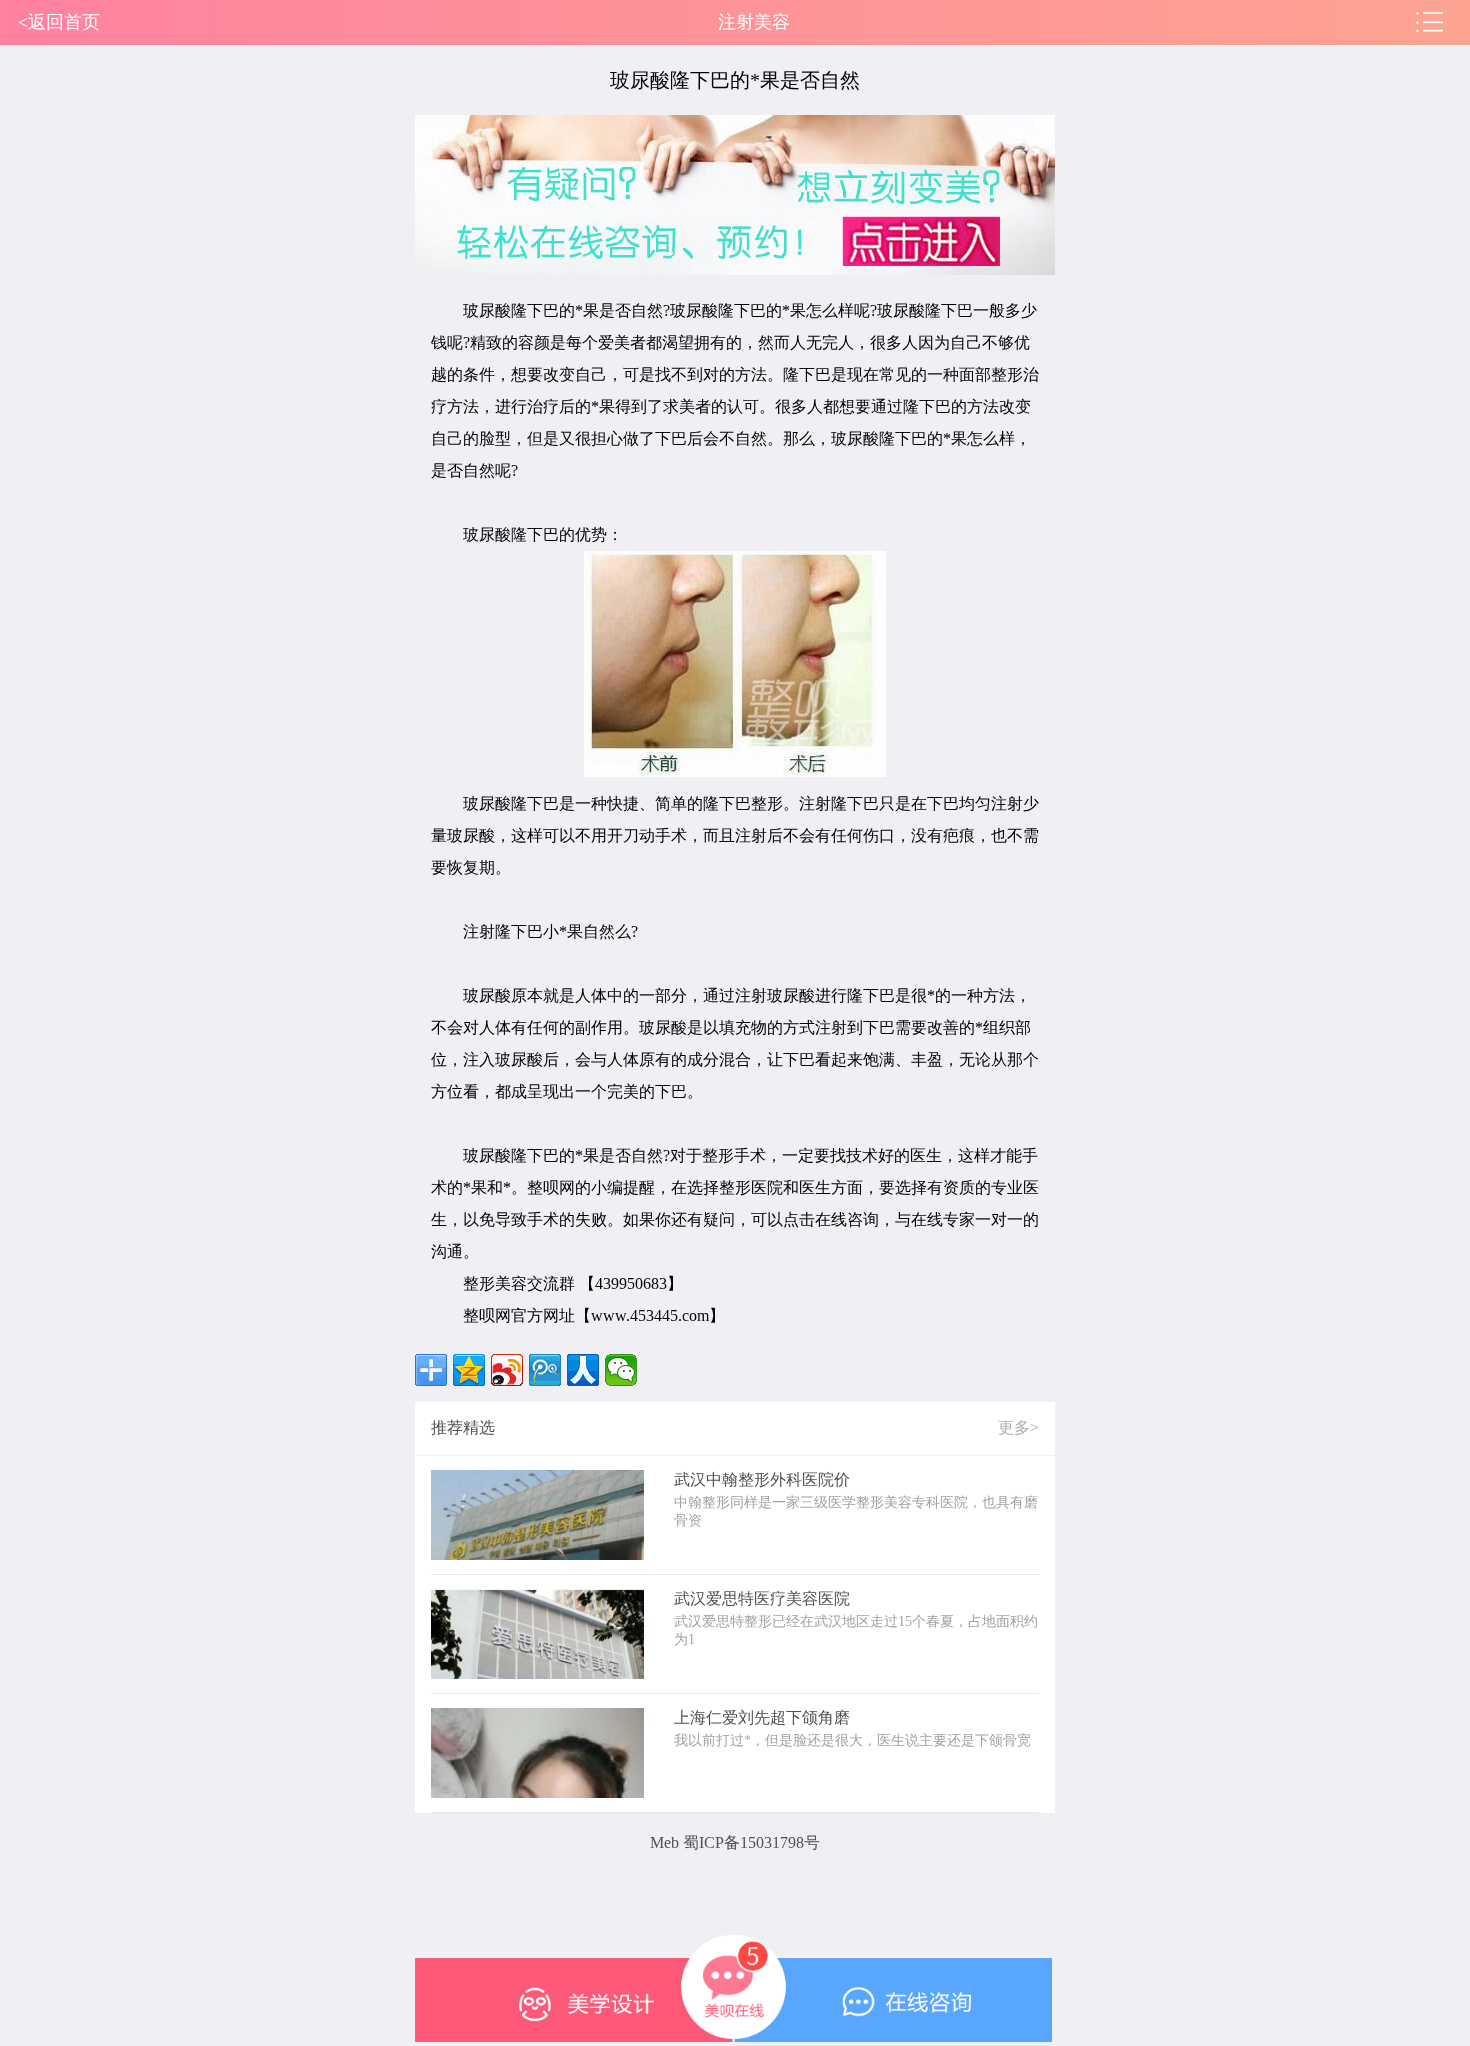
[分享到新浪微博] (507, 1370)
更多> (1018, 1427)
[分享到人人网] (583, 1370)
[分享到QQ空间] (469, 1370)
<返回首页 (59, 22)
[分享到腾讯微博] (545, 1370)
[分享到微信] (621, 1370)
